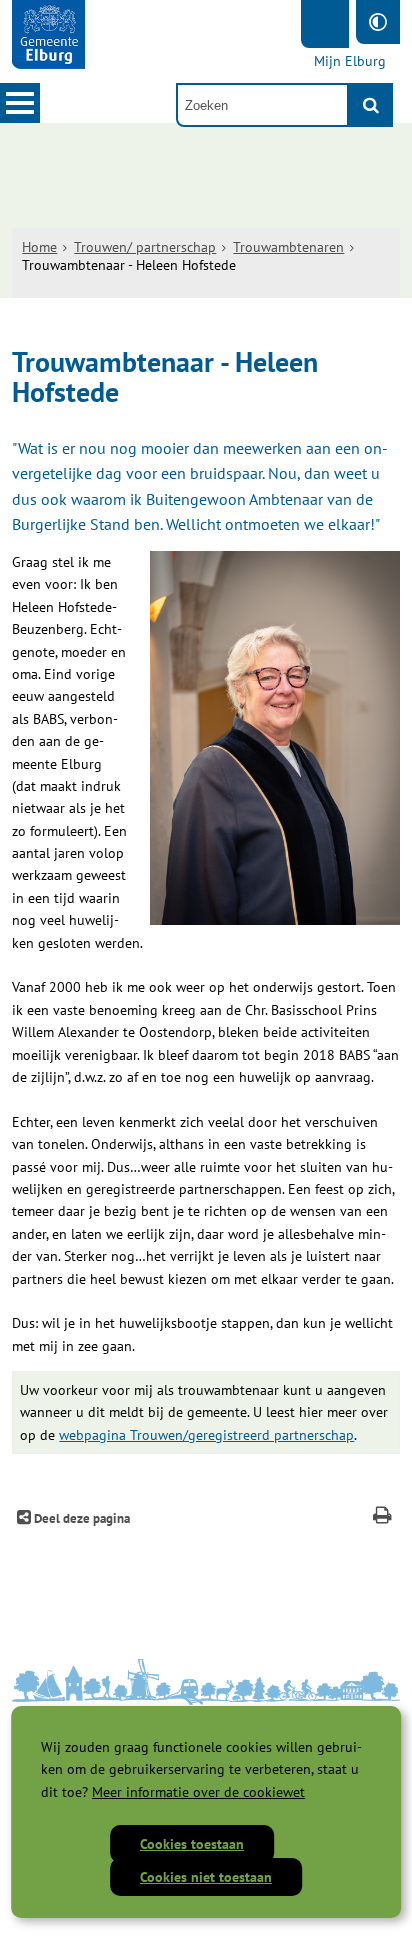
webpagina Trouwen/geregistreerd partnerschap (206, 1435)
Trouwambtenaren (288, 247)
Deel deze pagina (80, 1518)
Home (39, 247)
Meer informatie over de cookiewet (198, 1792)
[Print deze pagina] (382, 1517)
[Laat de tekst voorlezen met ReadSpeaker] (325, 24)
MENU (20, 103)
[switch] (378, 22)
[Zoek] (371, 105)
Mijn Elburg (350, 61)
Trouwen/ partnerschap (145, 247)
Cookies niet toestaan (206, 1877)
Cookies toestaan (192, 1844)
